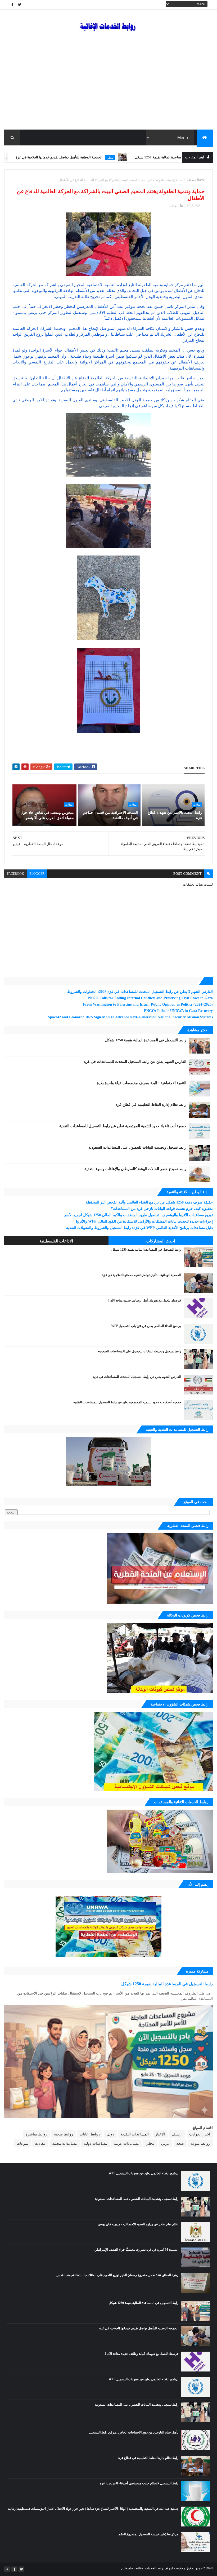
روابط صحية (64, 2134)
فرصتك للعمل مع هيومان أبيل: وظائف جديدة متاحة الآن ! (144, 1300)
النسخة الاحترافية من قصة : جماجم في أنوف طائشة (110, 815)
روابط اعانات (90, 2134)
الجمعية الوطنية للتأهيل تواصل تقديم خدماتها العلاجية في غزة (121, 157)
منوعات (22, 2144)
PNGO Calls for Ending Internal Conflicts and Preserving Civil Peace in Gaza (150, 998)
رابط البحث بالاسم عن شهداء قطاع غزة (175, 815)
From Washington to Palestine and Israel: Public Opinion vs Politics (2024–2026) (148, 1004)
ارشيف (177, 2134)
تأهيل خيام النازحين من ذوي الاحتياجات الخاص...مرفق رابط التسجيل (134, 2432)
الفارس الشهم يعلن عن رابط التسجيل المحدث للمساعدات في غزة (135, 1062)
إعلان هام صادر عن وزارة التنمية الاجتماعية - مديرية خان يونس (138, 2224)
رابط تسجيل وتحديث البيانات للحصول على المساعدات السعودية (137, 1147)
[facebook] (12, 5)
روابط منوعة (200, 2144)
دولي (110, 2134)
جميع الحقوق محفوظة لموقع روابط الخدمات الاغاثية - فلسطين (162, 2568)
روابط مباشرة (37, 2134)
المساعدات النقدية (135, 2134)
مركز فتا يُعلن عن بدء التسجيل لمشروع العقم (148, 2534)
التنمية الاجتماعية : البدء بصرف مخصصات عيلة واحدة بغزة (142, 1083)
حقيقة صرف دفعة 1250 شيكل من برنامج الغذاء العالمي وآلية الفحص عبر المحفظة (149, 1202)
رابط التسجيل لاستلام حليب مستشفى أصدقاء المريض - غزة (139, 2483)
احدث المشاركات (161, 1241)
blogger (37, 874)
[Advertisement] (108, 90)
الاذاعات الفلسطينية (56, 1241)
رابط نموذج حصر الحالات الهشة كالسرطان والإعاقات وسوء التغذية (135, 1169)
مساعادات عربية (126, 2144)
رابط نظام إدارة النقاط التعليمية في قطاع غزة (151, 1105)
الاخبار (160, 2134)
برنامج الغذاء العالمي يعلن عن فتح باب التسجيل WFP (146, 1326)
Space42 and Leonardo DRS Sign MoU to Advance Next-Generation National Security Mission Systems (130, 1017)
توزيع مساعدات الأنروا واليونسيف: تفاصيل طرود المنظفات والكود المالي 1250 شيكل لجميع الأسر (138, 1215)
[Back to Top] (7, 2569)
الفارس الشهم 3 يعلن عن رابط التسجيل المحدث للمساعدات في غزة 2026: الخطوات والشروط (140, 992)
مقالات (190, 180)
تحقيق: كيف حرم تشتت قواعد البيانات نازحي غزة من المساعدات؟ (162, 1209)
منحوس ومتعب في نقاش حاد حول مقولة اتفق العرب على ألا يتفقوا (47, 815)
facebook (15, 874)
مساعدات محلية (65, 2144)
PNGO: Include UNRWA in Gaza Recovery (178, 1011)
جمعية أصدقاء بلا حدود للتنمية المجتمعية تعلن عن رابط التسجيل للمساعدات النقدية (123, 1126)
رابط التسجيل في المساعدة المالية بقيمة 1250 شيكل (146, 1040)
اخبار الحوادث (200, 2134)
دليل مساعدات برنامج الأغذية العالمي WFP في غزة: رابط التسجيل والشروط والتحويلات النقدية (139, 1228)
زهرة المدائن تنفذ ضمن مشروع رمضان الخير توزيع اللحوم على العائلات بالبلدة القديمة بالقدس (117, 2275)
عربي (165, 2144)
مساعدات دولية (47, 158)
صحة (180, 2144)
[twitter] (20, 5)
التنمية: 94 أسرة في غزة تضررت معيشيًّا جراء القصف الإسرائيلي (136, 2250)
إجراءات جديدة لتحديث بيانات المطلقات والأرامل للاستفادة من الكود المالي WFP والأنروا (144, 1221)
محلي (172, 158)
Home (201, 180)
